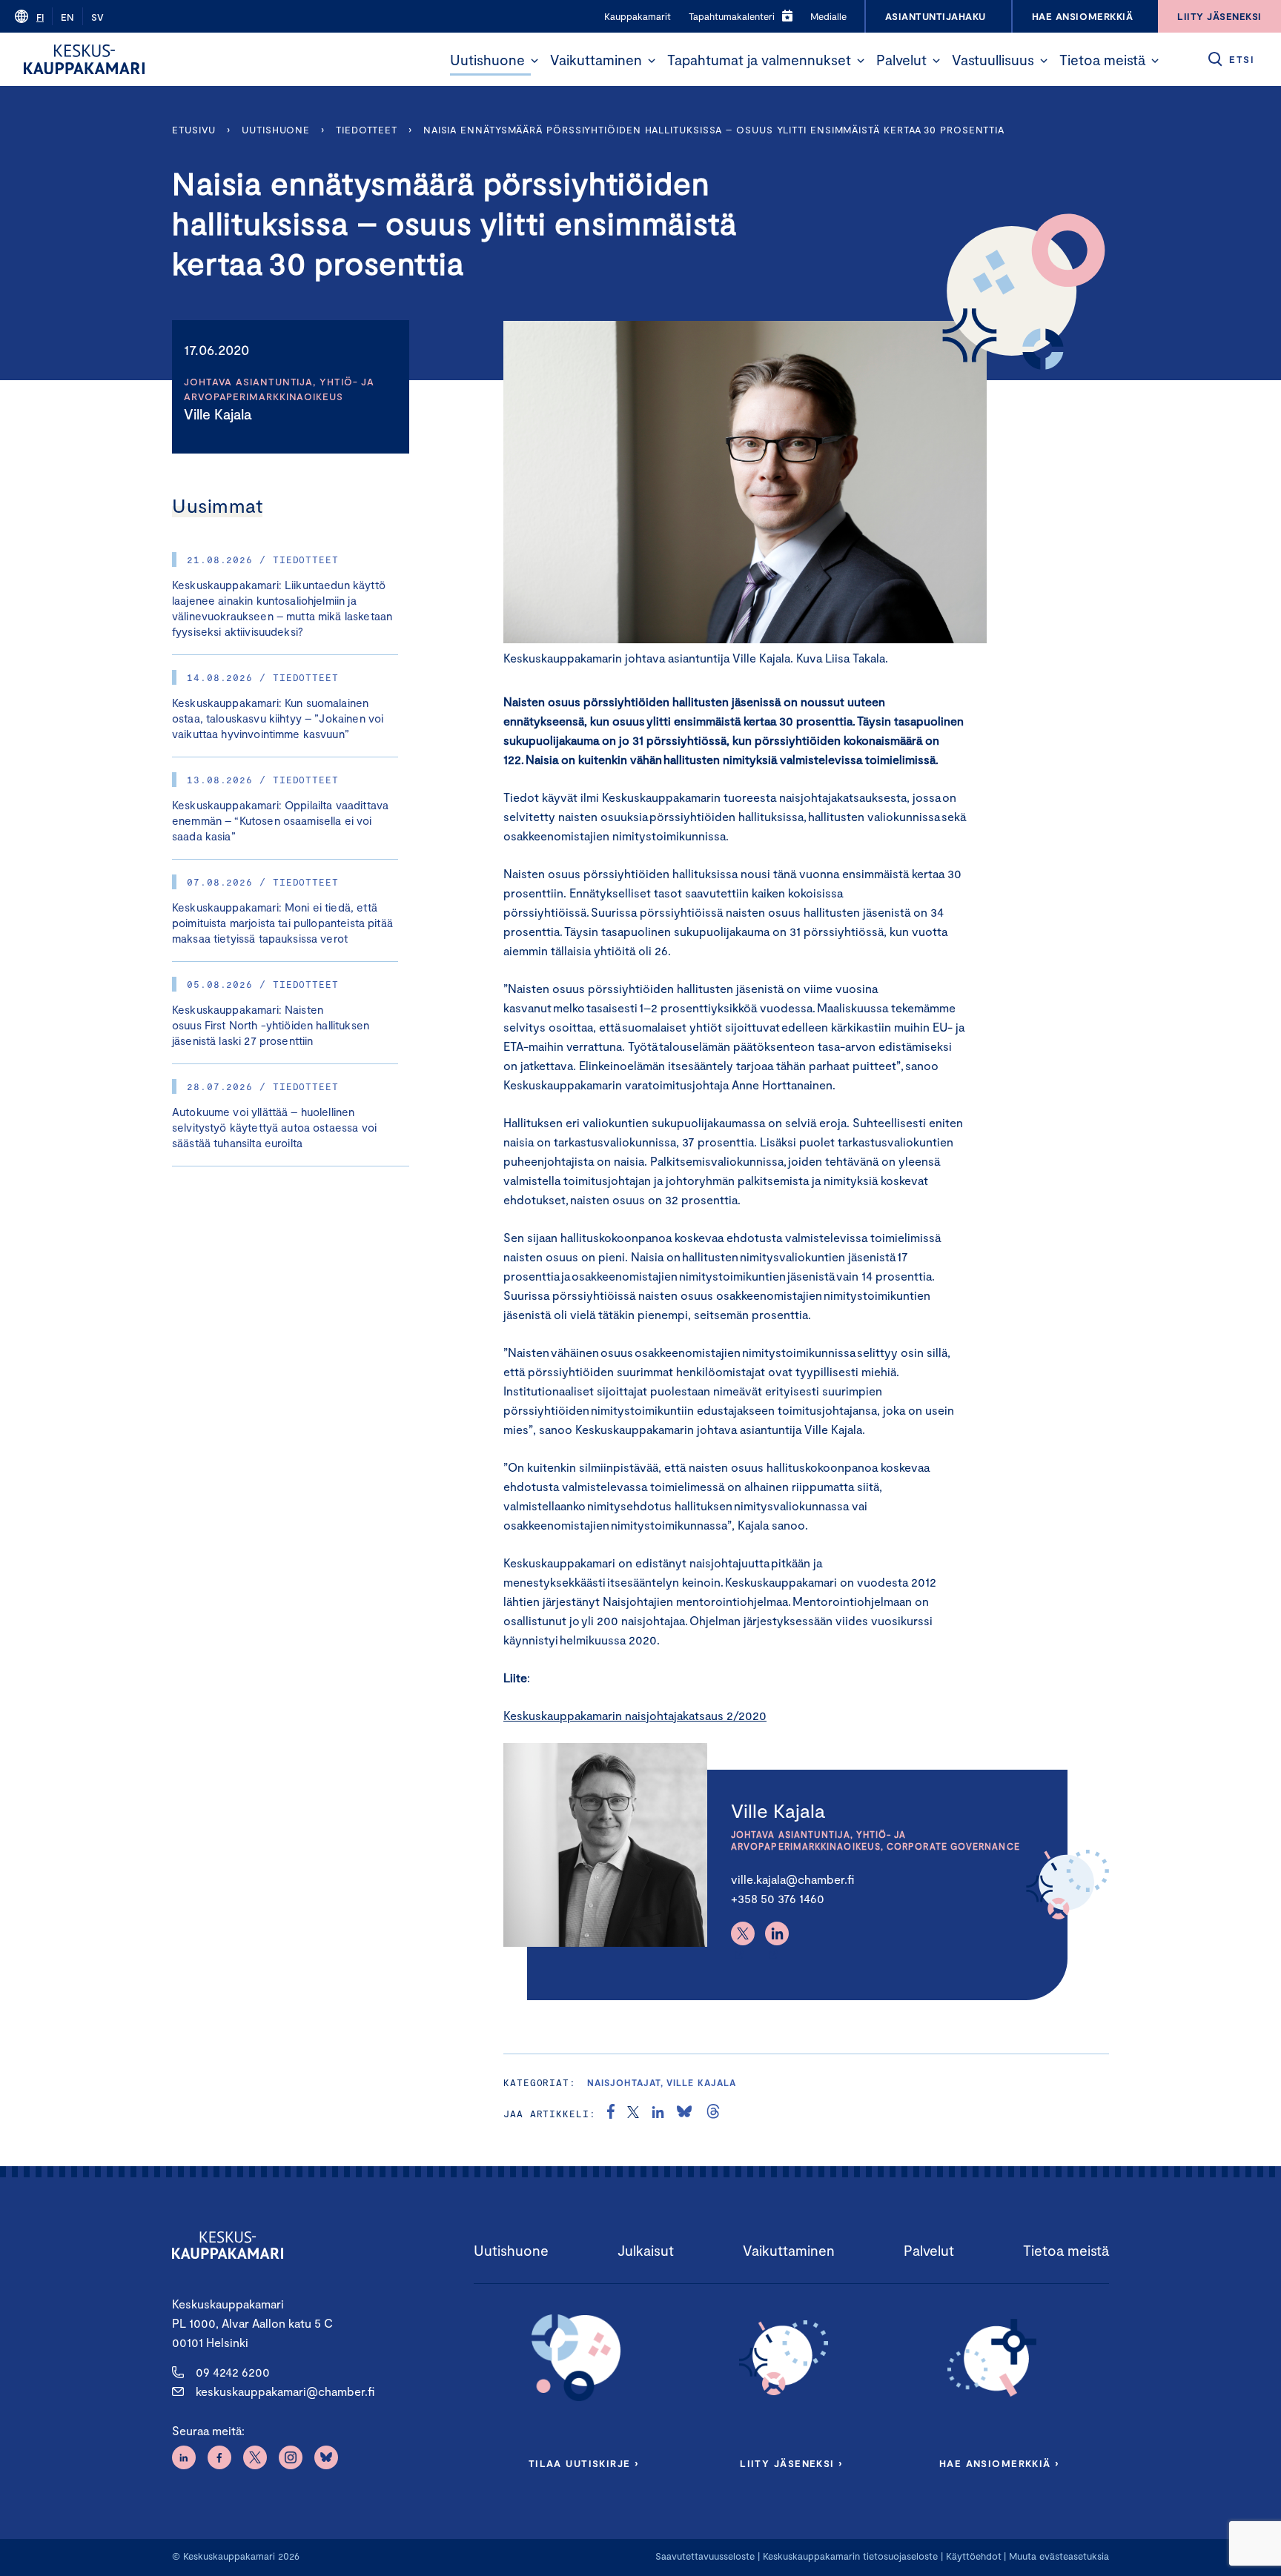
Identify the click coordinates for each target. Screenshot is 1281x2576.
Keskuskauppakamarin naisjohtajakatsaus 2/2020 (635, 1715)
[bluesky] (684, 2114)
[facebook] (611, 2114)
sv (97, 17)
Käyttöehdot (974, 2556)
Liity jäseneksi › (791, 2463)
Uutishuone (487, 60)
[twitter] (633, 2114)
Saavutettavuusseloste (705, 2556)
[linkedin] (658, 2114)
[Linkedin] (777, 1933)
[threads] (713, 2114)
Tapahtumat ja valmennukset (759, 60)
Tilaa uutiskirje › (584, 2463)
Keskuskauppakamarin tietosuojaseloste (849, 2556)
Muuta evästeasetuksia (1059, 2556)
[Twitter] (743, 1933)
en (67, 17)
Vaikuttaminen (596, 60)
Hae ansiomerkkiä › (999, 2463)
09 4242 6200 (233, 2372)
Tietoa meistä (1102, 60)
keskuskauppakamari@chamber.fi (285, 2391)
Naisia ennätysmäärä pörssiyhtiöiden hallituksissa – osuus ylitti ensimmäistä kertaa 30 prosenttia (716, 130)
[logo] (84, 59)
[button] (534, 61)
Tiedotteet (367, 130)
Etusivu (194, 130)
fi (40, 17)
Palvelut (901, 60)
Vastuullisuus (993, 60)
